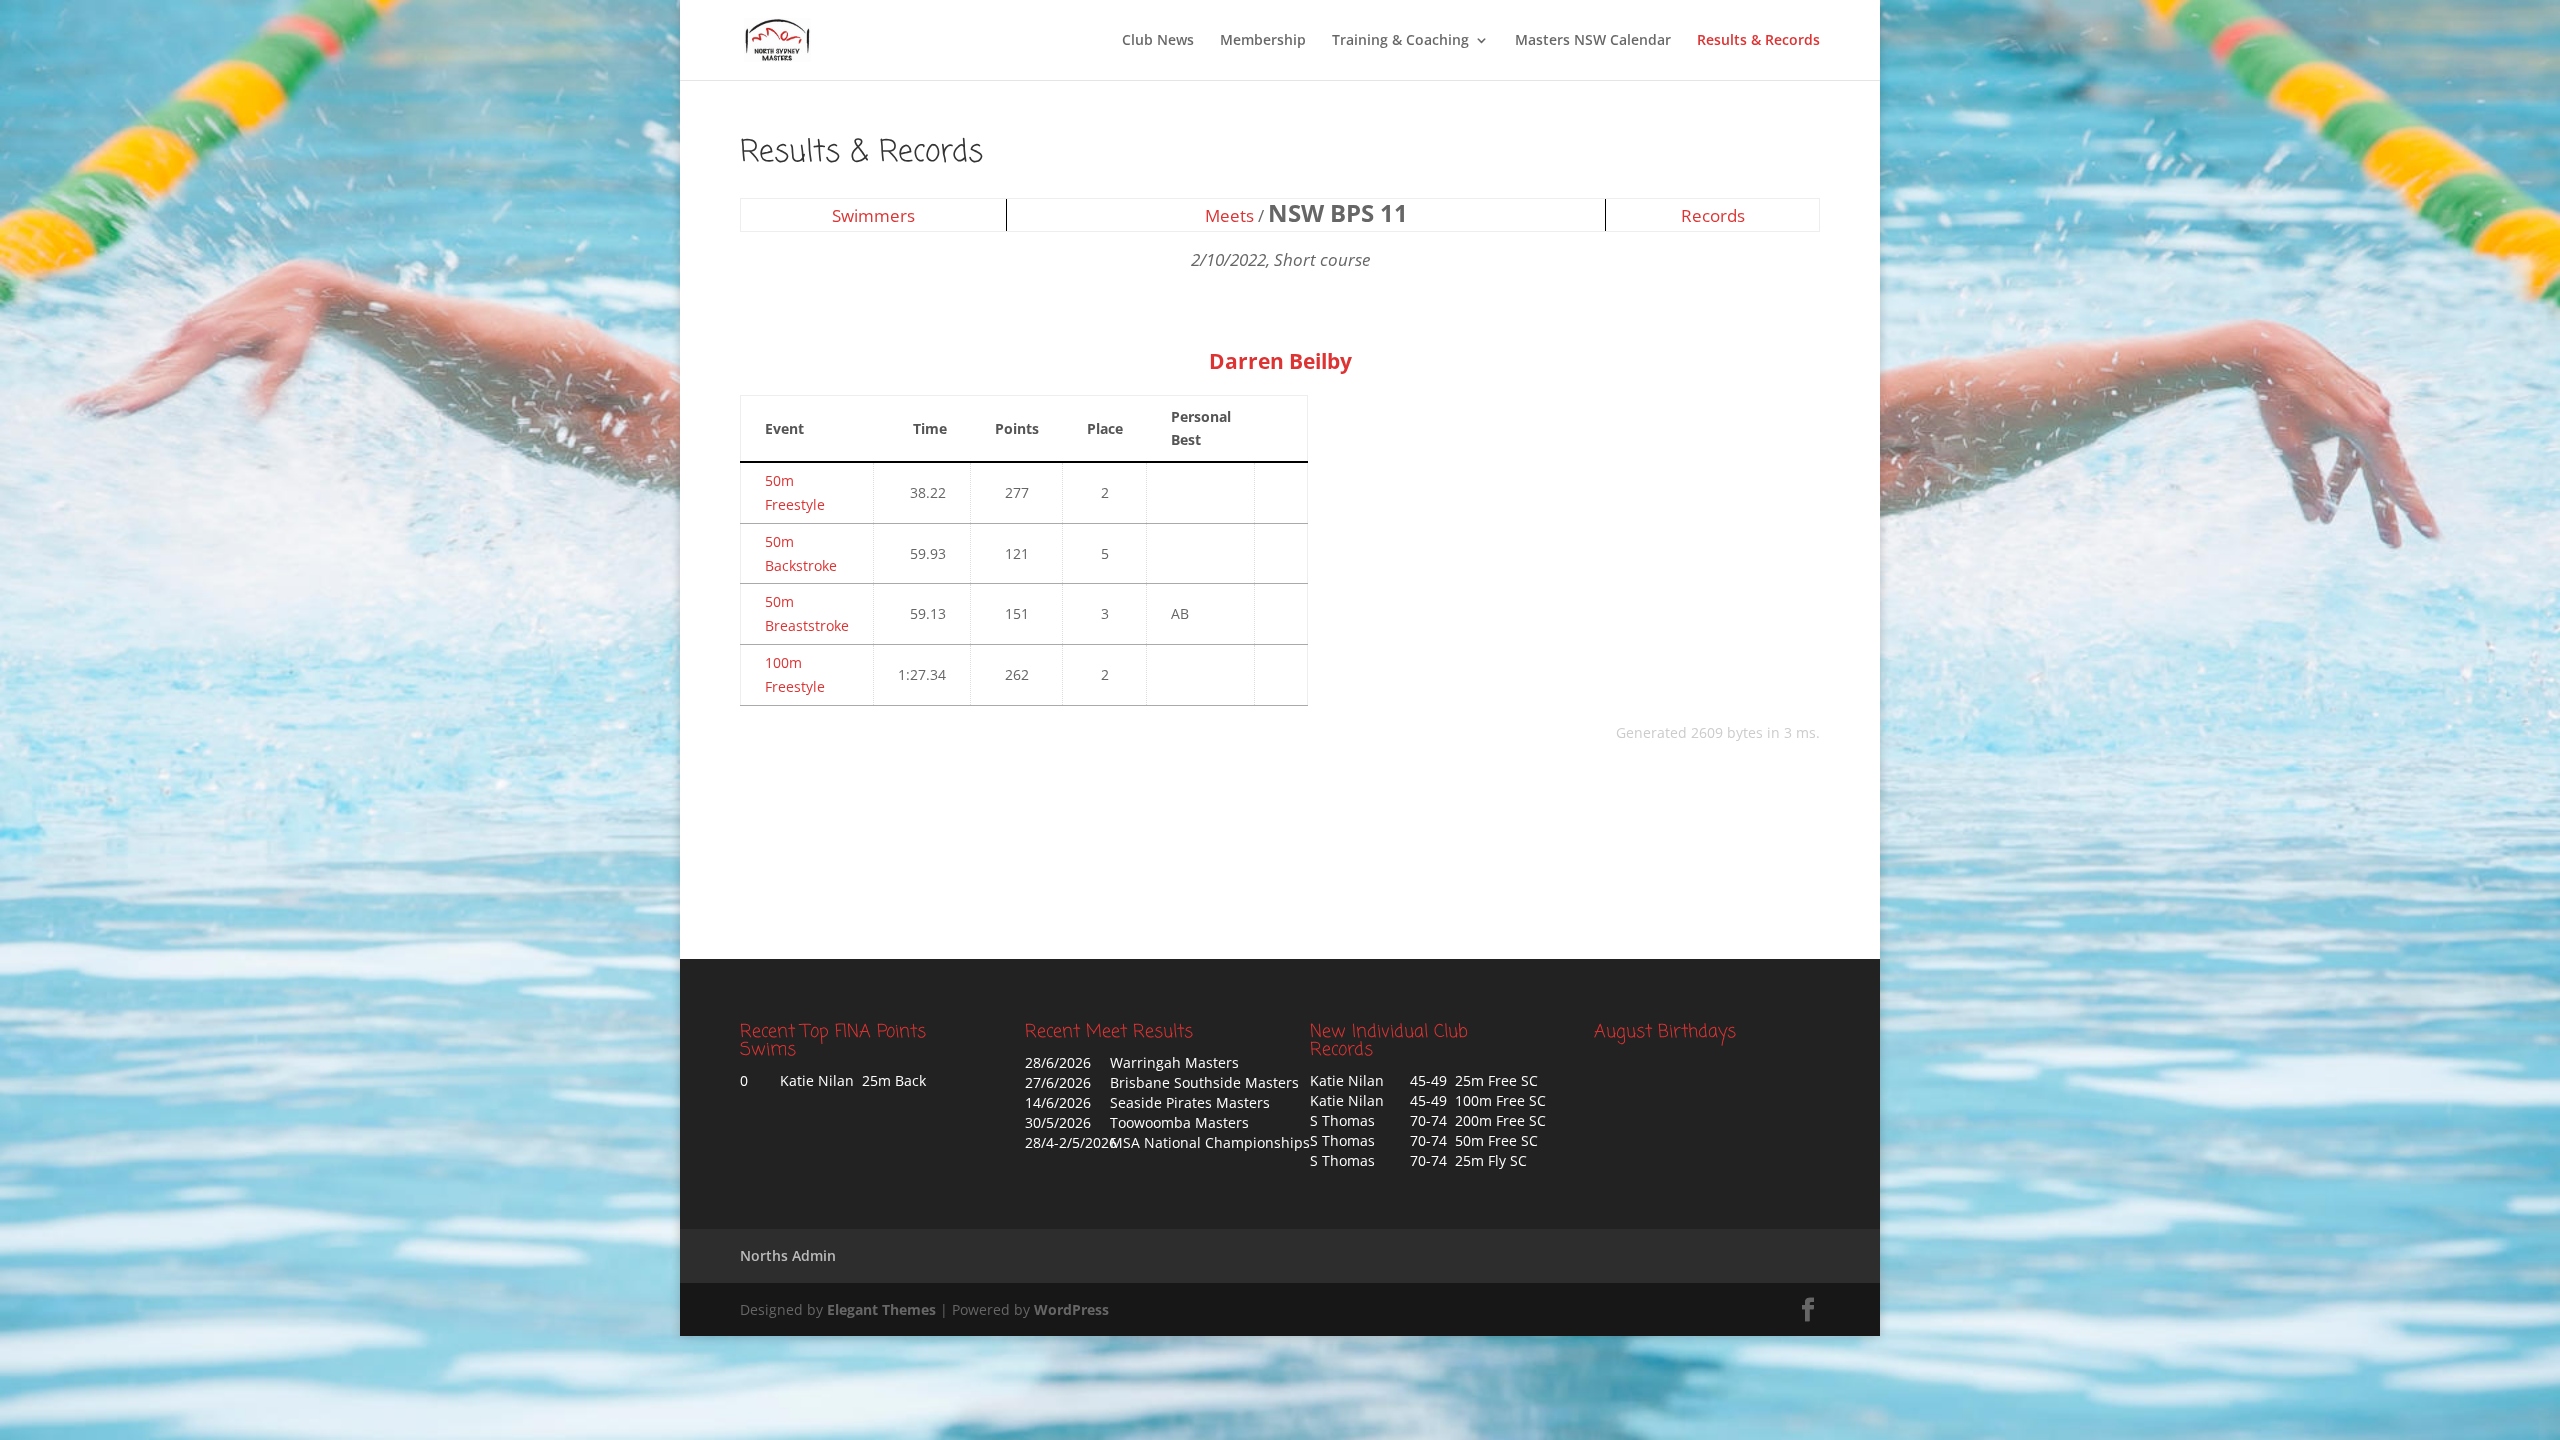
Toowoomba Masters (1179, 1122)
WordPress (1071, 1309)
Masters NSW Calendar (1593, 41)
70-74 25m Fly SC (1468, 1160)
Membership (1263, 41)
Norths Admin (788, 1255)
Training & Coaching (1400, 41)
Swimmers (873, 215)
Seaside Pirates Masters (1190, 1102)
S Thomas (1342, 1120)
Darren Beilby (1280, 361)
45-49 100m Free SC (1478, 1100)
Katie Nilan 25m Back (853, 1080)
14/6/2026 (1058, 1102)
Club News (1158, 41)
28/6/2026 (1058, 1062)
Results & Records (1758, 41)
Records (1713, 215)
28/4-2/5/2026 (1071, 1142)
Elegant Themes (881, 1309)
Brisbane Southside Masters (1204, 1082)
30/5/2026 (1058, 1122)
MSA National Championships (1210, 1142)
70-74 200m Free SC (1478, 1120)
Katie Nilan (1347, 1080)
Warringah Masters (1174, 1062)
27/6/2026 (1058, 1082)
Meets (1229, 215)
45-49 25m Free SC (1474, 1080)
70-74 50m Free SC (1474, 1140)
